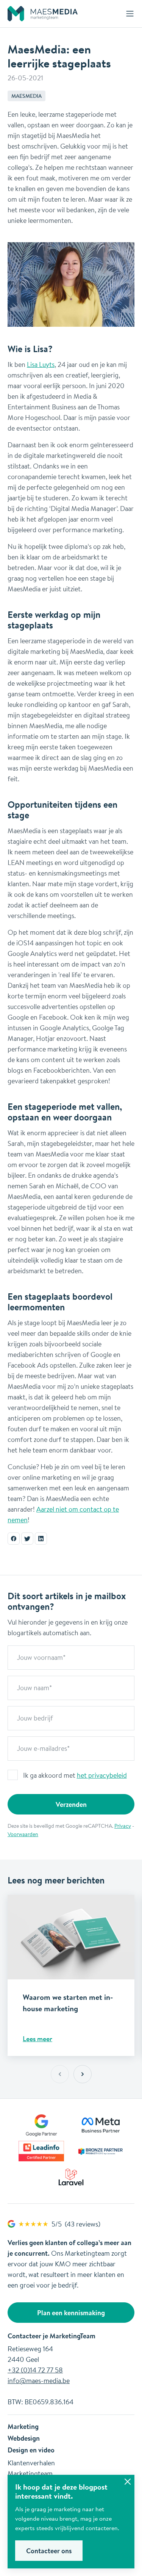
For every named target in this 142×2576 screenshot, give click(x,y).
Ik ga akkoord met (75, 1775)
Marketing (23, 2426)
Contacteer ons (49, 2551)
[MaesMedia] (43, 14)
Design (18, 2450)
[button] (83, 2074)
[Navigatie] (130, 14)
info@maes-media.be (39, 2380)
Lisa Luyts (41, 364)
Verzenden (71, 1804)
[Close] (128, 2482)
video (46, 2450)
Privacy (123, 1826)
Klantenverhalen (31, 2463)
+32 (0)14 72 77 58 (35, 2370)
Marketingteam (30, 2473)
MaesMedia (27, 96)
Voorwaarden (23, 1834)
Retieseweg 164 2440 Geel (30, 2354)
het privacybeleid (102, 1775)
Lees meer (37, 2039)
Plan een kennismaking (71, 2313)
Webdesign (24, 2438)
